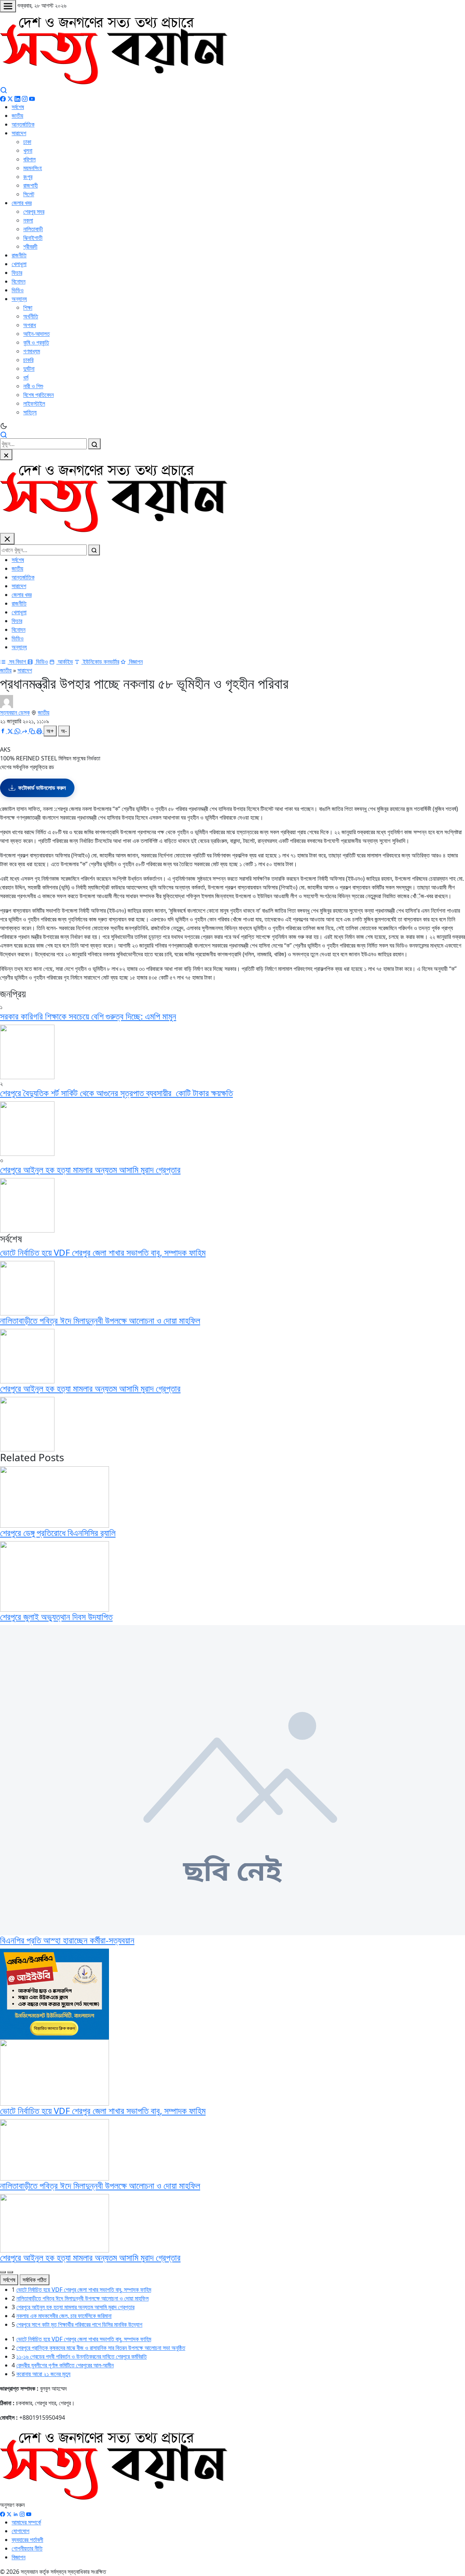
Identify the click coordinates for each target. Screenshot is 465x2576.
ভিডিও (18, 290)
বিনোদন (19, 281)
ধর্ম (26, 377)
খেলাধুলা (19, 264)
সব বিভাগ (18, 662)
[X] (9, 2513)
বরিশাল (29, 159)
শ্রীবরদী (30, 246)
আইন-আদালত (37, 334)
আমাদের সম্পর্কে (26, 2522)
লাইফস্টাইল (34, 403)
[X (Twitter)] (10, 98)
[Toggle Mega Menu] (8, 6)
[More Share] (25, 731)
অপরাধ (30, 325)
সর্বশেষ (18, 107)
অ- (64, 731)
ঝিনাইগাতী (33, 238)
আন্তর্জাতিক (23, 124)
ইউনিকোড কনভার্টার (100, 662)
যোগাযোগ (21, 2531)
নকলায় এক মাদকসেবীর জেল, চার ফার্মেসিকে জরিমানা (64, 2316)
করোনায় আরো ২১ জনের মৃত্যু (43, 2374)
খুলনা (28, 150)
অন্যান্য (19, 299)
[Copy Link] (33, 731)
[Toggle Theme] (232, 426)
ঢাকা (27, 142)
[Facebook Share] (4, 731)
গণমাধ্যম (32, 351)
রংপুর (28, 177)
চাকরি (28, 360)
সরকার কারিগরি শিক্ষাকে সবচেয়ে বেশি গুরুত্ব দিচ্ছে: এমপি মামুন (88, 1016)
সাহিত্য (30, 412)
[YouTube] (32, 98)
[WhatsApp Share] (18, 731)
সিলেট (29, 194)
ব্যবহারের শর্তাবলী (27, 2540)
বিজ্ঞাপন (135, 662)
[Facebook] (3, 98)
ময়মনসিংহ (33, 168)
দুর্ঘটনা (29, 369)
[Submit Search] (94, 444)
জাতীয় (17, 116)
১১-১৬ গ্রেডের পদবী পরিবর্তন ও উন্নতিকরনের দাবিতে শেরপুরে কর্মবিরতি (82, 2356)
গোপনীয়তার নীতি (27, 2548)
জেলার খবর (22, 203)
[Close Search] (6, 455)
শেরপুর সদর (34, 212)
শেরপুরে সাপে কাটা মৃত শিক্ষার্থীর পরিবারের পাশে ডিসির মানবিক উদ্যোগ (79, 2324)
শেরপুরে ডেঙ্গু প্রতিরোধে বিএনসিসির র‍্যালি (58, 1533)
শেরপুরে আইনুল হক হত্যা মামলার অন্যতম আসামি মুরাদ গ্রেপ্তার (90, 1170)
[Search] (4, 89)
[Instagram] (25, 98)
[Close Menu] (7, 539)
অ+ (50, 731)
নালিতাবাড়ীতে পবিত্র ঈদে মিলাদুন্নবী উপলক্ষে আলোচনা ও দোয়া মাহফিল (100, 1320)
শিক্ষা (28, 308)
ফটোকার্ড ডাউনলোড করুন (42, 788)
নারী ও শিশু (33, 386)
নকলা (28, 220)
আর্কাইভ (65, 662)
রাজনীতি (19, 255)
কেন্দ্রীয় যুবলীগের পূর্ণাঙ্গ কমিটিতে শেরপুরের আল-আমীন (65, 2365)
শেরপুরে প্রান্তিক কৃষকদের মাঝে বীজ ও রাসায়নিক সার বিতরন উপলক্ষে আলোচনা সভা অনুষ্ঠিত (101, 2348)
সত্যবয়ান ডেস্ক (15, 712)
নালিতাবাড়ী (33, 229)
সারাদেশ (19, 133)
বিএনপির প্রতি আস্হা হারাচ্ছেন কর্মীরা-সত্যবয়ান (67, 1940)
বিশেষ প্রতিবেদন (39, 395)
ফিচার (17, 273)
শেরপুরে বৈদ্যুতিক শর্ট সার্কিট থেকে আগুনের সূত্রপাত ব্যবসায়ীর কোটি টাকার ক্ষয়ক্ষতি (116, 1093)
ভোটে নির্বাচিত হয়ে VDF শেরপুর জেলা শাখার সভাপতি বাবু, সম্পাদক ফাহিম (103, 1252)
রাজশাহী (31, 185)
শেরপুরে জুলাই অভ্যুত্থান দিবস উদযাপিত (56, 1617)
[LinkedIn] (17, 98)
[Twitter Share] (11, 731)
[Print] (40, 731)
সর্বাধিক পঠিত (35, 2280)
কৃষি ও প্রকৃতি (36, 342)
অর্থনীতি (31, 316)
